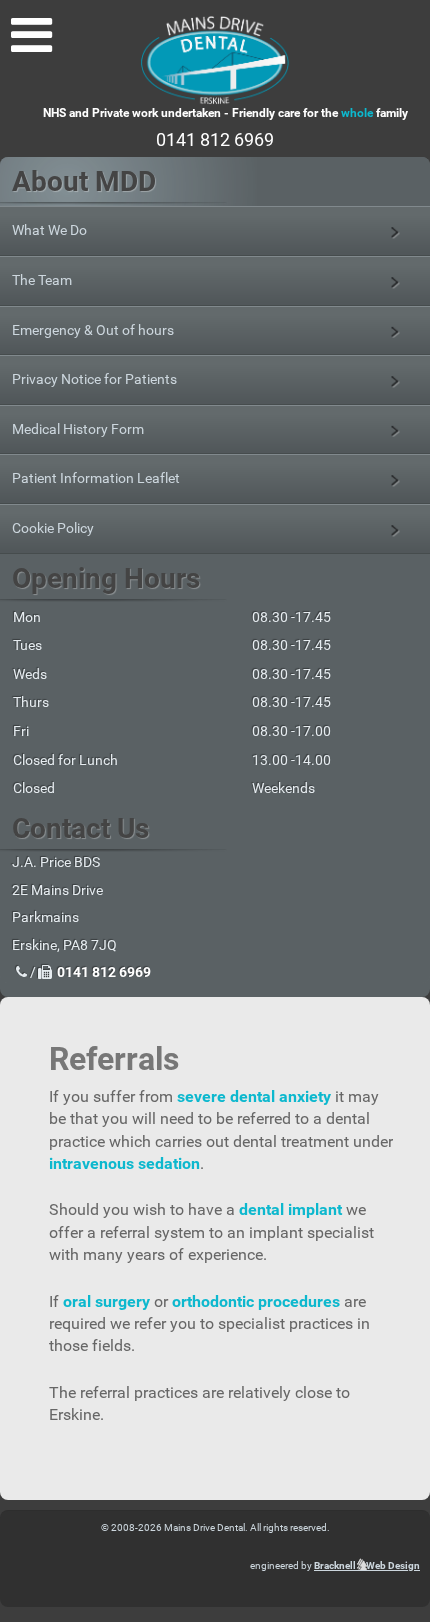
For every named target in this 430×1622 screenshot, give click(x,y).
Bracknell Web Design (367, 1565)
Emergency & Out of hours (93, 330)
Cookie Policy (53, 528)
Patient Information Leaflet (96, 478)
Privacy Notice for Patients (94, 379)
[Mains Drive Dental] (215, 60)
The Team (42, 280)
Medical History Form (78, 429)
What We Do (49, 230)
